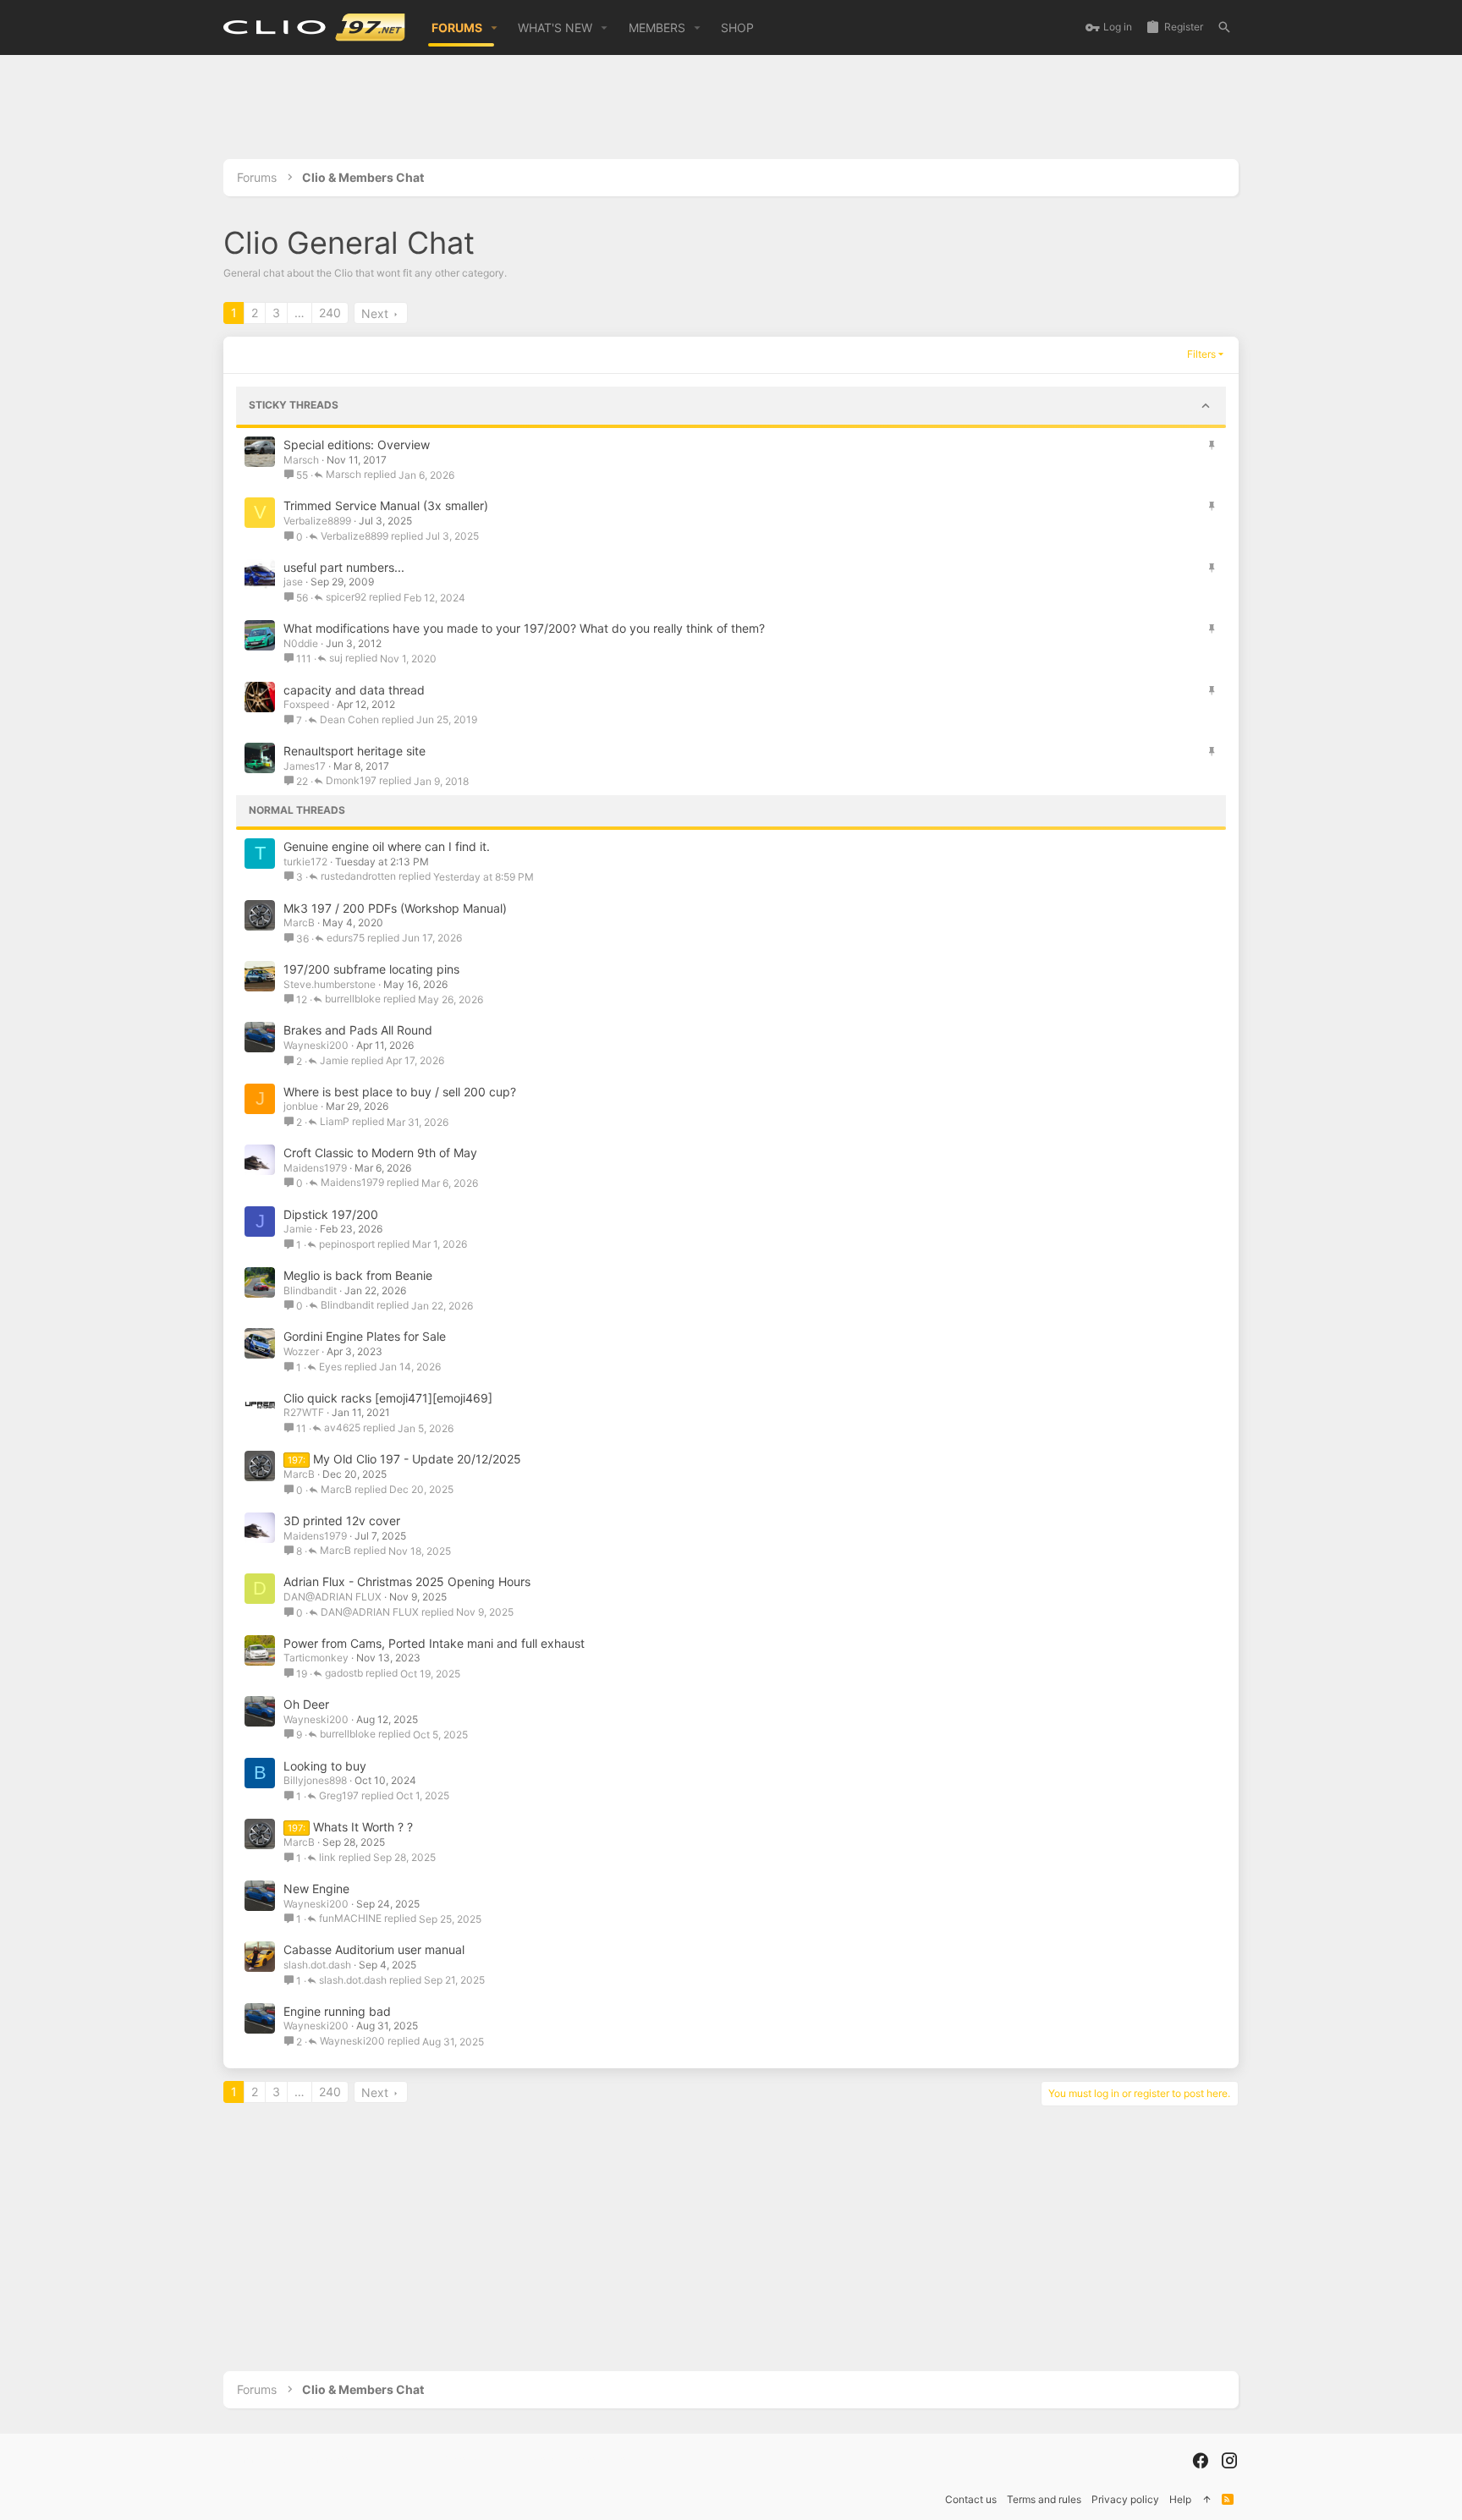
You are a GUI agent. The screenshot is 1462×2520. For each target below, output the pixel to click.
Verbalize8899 (317, 521)
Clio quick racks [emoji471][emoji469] (388, 1398)
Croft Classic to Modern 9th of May (380, 1153)
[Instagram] (1229, 2461)
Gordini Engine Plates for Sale (365, 1336)
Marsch (301, 460)
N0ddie (301, 643)
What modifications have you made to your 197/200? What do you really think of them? (524, 628)
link (327, 1858)
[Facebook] (1201, 2461)
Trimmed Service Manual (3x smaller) (386, 505)
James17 (305, 766)
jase (293, 582)
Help (1180, 2499)
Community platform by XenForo (368, 2460)
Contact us (971, 2499)
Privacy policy (1125, 2499)
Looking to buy (325, 1766)
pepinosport (347, 1245)
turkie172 (305, 862)
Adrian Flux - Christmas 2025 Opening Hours (407, 1581)
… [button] (300, 313)
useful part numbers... (344, 567)
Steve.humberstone (330, 984)
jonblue (301, 1106)
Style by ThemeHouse (574, 2460)
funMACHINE (350, 1919)
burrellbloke (353, 999)
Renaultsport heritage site (355, 751)
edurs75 (346, 939)
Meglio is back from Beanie (358, 1275)
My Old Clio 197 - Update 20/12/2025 (417, 1459)
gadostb (344, 1674)
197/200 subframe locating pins (371, 969)
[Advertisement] (731, 113)
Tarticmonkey (316, 1658)
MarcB (299, 922)
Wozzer (301, 1351)
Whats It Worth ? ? (363, 1827)
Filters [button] (1201, 354)
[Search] (1224, 27)
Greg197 (339, 1796)
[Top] (1206, 2500)
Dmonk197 (351, 781)
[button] (495, 28)
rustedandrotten (358, 877)
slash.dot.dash (317, 1965)
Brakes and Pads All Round (358, 1030)
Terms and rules (1044, 2499)
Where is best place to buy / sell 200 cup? (400, 1092)
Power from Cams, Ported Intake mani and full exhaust (434, 1643)
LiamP (335, 1122)
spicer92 (346, 598)
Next (375, 313)
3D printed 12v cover (342, 1521)
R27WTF (304, 1412)
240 (330, 313)
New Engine (316, 1889)
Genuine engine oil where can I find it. (387, 846)
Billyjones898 (315, 1780)
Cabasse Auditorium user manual (374, 1949)
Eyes (330, 1367)
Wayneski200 (316, 1045)
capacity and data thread (354, 690)
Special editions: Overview (357, 445)
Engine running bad (337, 2011)
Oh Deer (306, 1704)
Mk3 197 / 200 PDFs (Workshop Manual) (395, 908)
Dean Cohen (349, 720)
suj (336, 659)
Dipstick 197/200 (331, 1214)
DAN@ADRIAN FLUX (333, 1597)
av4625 (342, 1428)
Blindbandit (310, 1290)
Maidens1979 (315, 1168)
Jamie (334, 1061)
